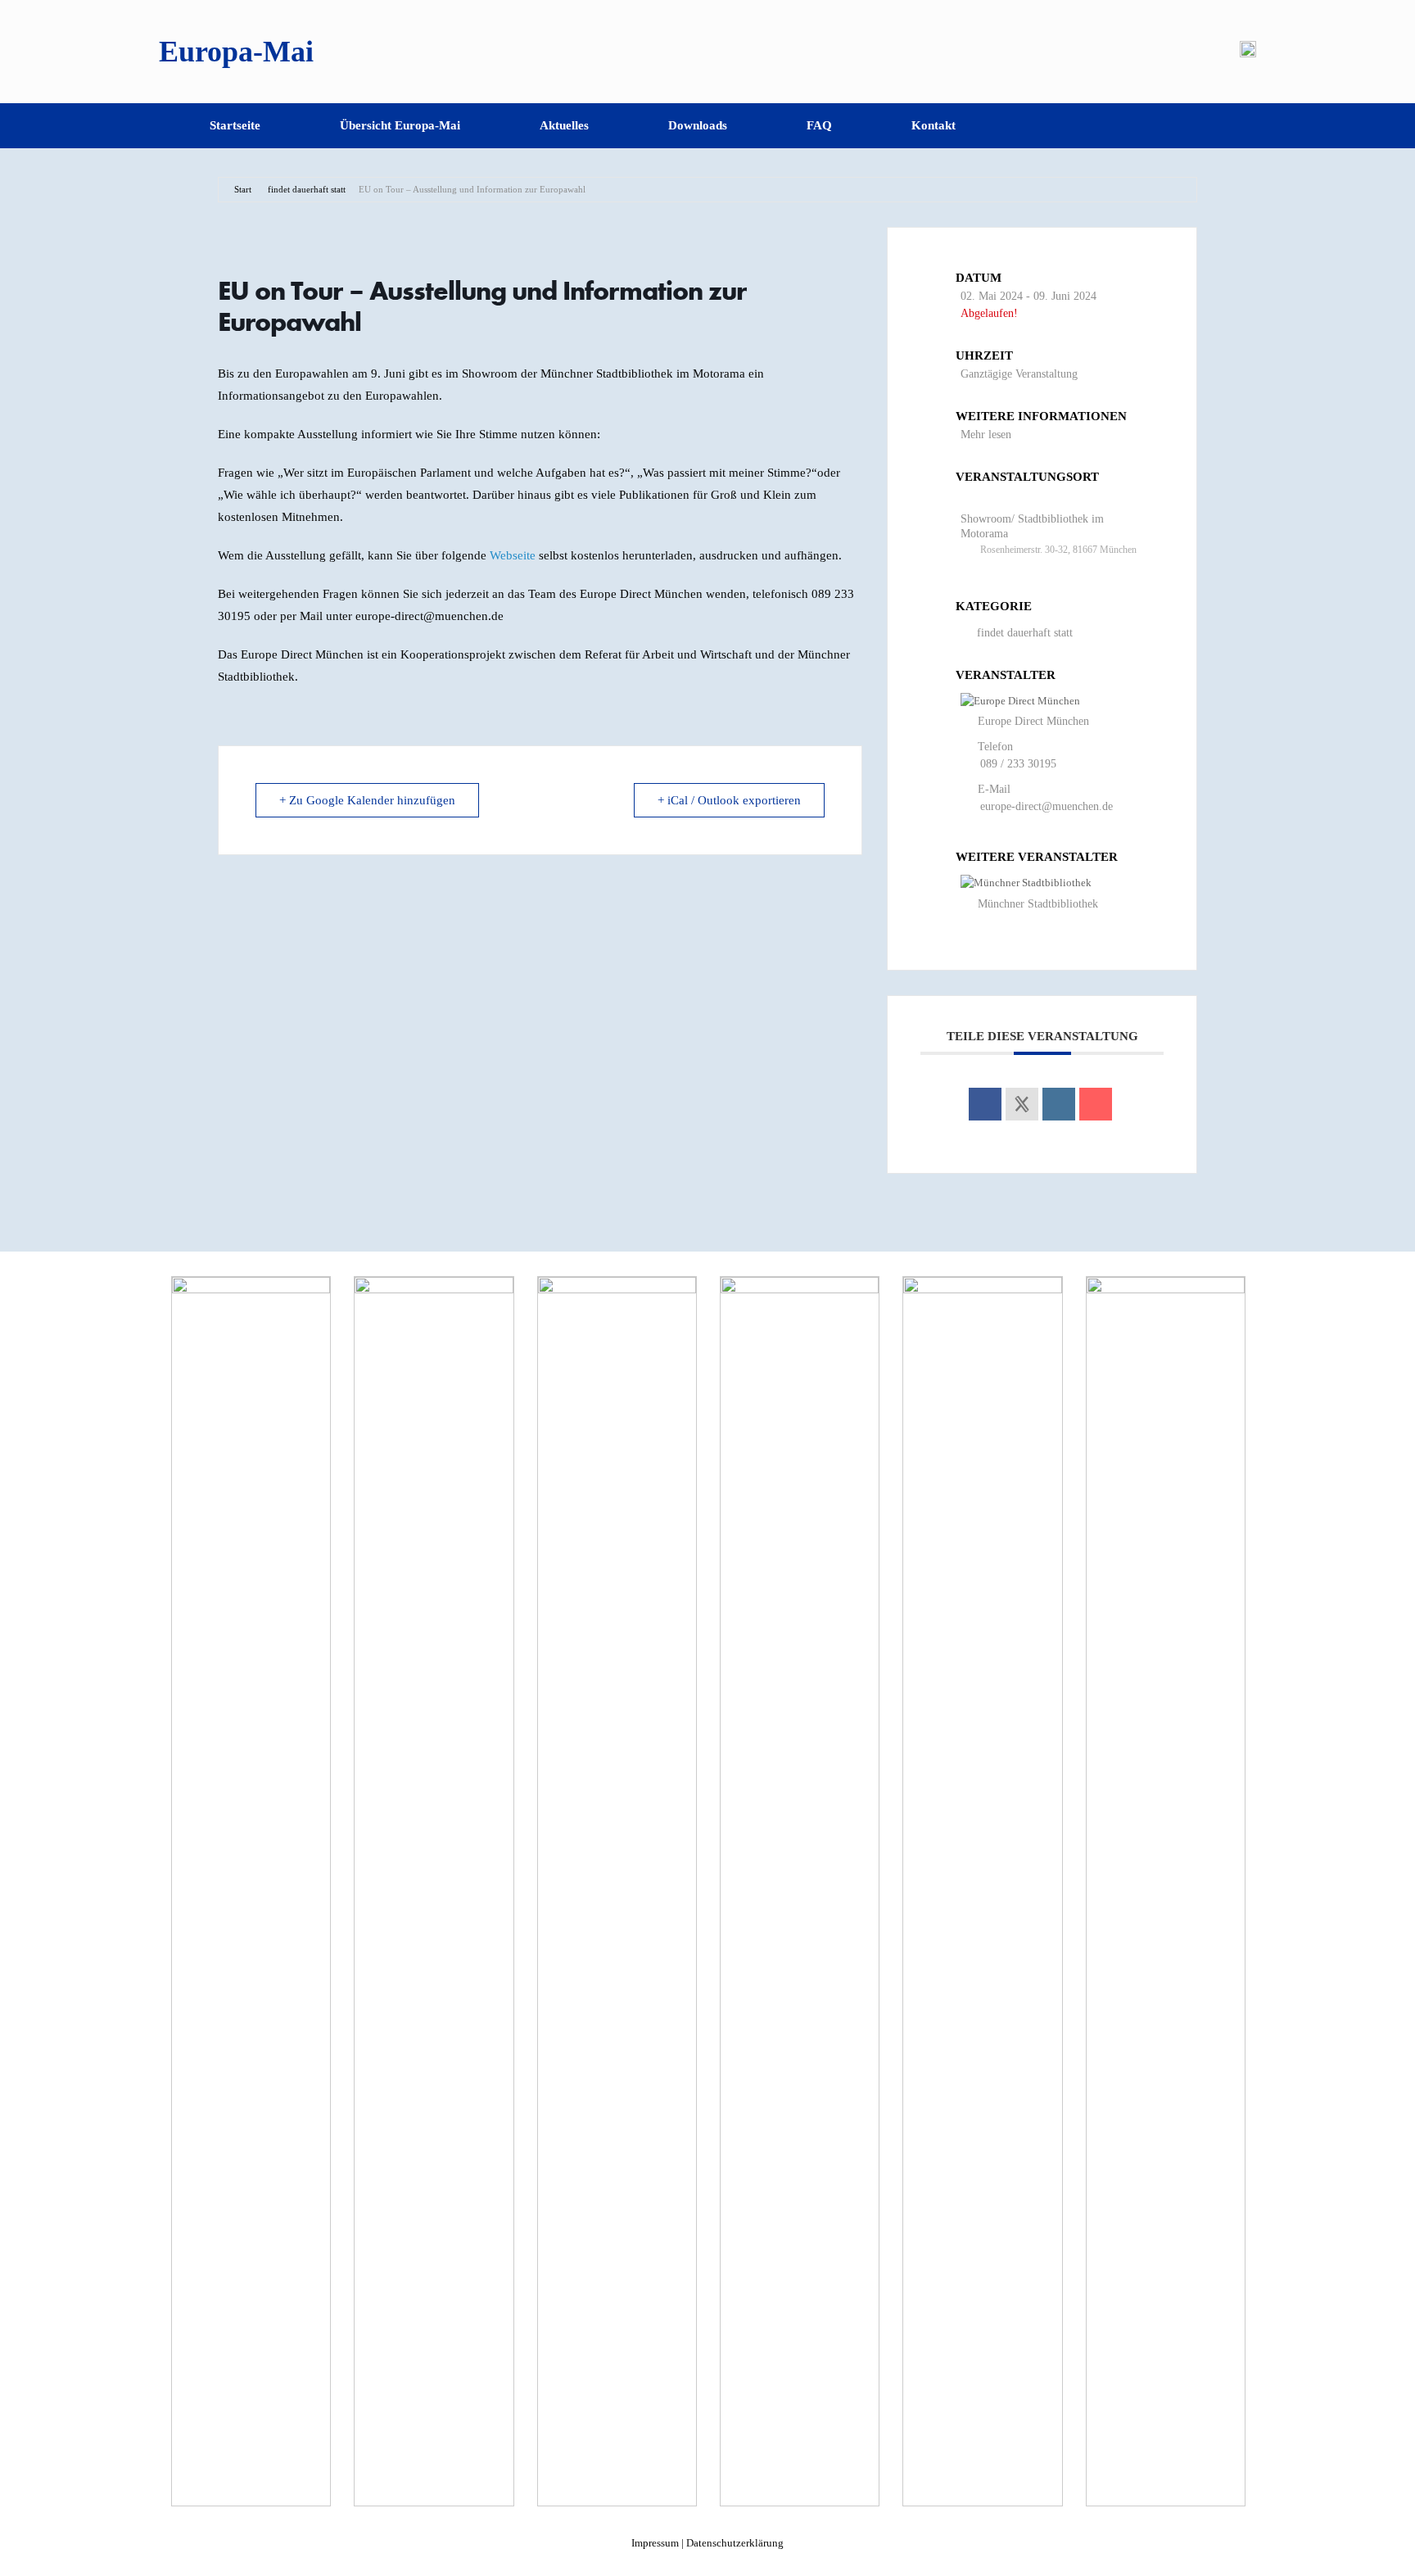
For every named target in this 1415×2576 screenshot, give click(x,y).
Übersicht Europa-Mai (400, 125)
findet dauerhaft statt (307, 189)
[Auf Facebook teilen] (985, 1104)
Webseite (513, 555)
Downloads (698, 125)
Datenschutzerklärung (735, 2543)
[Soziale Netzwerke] (1022, 1104)
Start (243, 189)
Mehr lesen (986, 435)
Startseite (235, 125)
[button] (1232, 126)
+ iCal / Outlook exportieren (729, 800)
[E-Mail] (1096, 1104)
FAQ (819, 125)
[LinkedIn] (1059, 1104)
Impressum (655, 2543)
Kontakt (934, 125)
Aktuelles (564, 125)
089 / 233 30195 (1018, 764)
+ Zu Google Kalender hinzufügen (367, 800)
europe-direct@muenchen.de (1047, 806)
